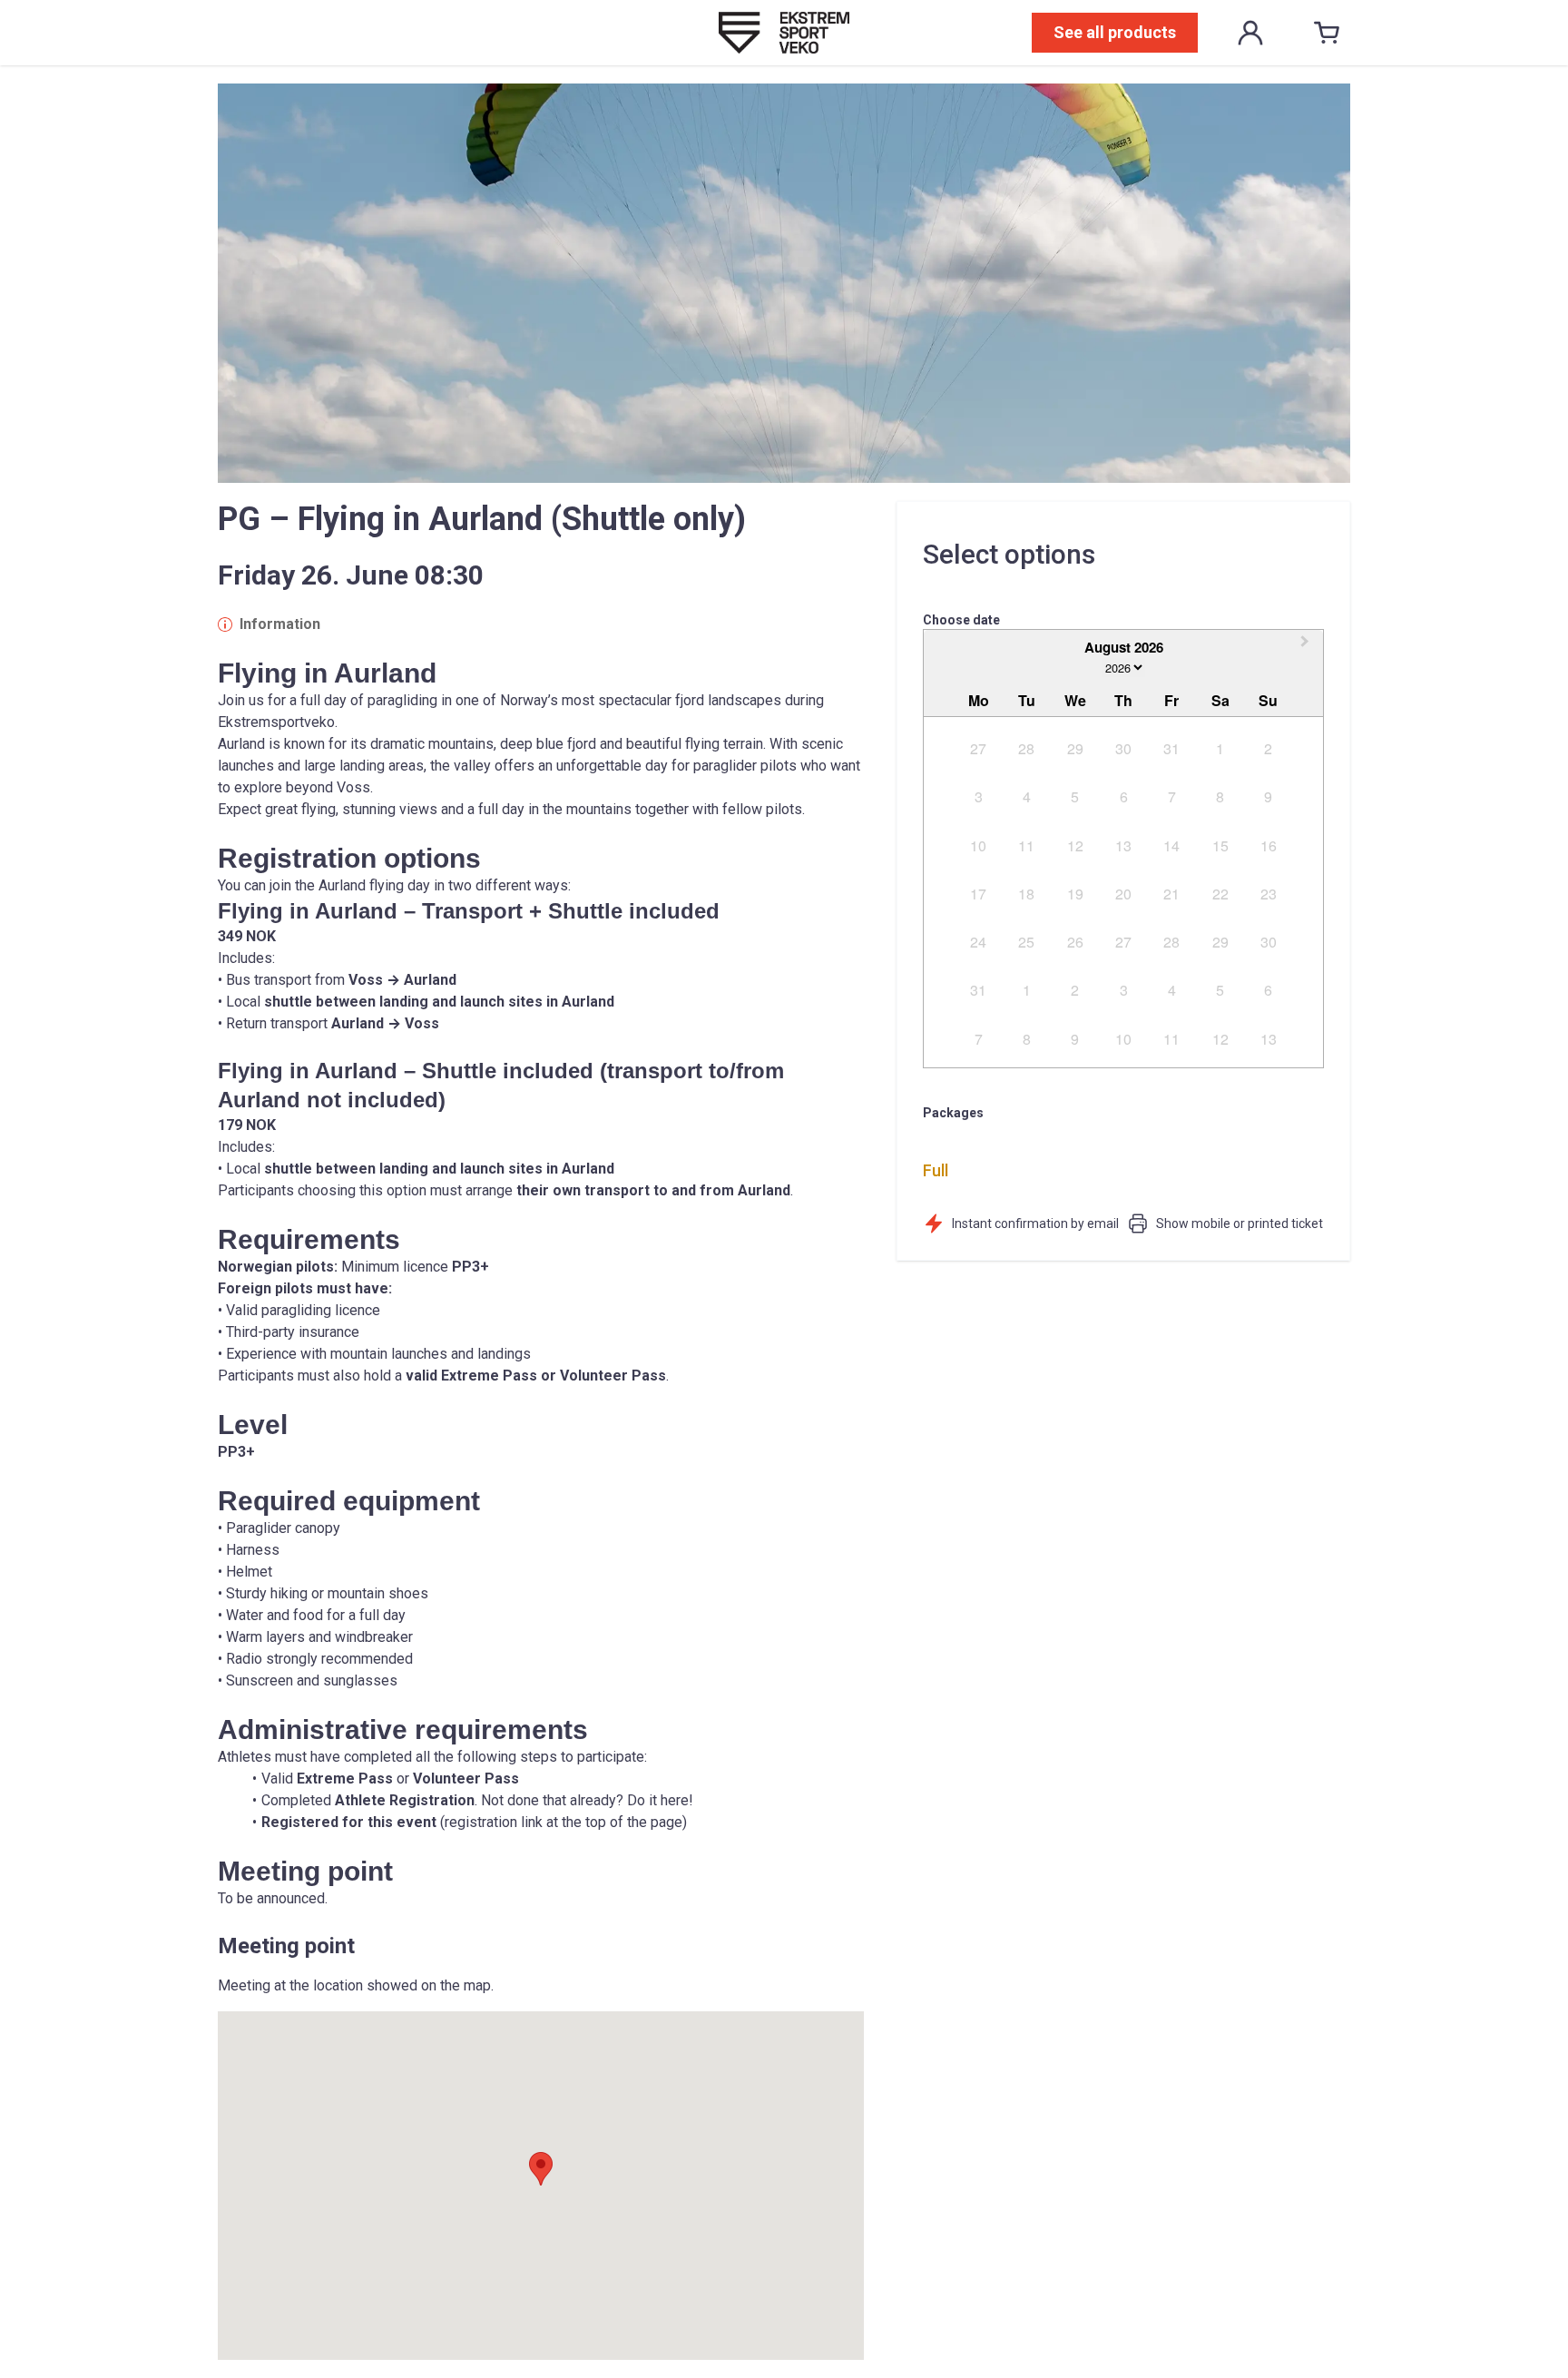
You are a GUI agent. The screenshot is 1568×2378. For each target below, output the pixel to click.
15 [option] (1220, 845)
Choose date (961, 620)
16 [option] (1269, 845)
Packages (953, 1113)
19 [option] (1075, 894)
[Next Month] (1307, 646)
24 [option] (978, 942)
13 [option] (1123, 845)
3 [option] (979, 796)
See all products (1115, 32)
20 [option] (1123, 894)
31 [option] (1171, 748)
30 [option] (1123, 748)
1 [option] (1220, 748)
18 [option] (1026, 894)
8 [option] (1220, 796)
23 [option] (1269, 894)
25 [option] (1026, 942)
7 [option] (1172, 796)
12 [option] (1075, 845)
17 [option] (978, 894)
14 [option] (1171, 845)
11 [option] (1026, 845)
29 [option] (1075, 748)
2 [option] (1268, 748)
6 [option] (1124, 796)
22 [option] (1220, 894)
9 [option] (1268, 796)
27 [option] (978, 748)
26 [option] (1075, 942)
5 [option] (1075, 796)
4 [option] (1027, 796)
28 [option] (1026, 748)
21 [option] (1171, 894)
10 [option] (978, 845)
